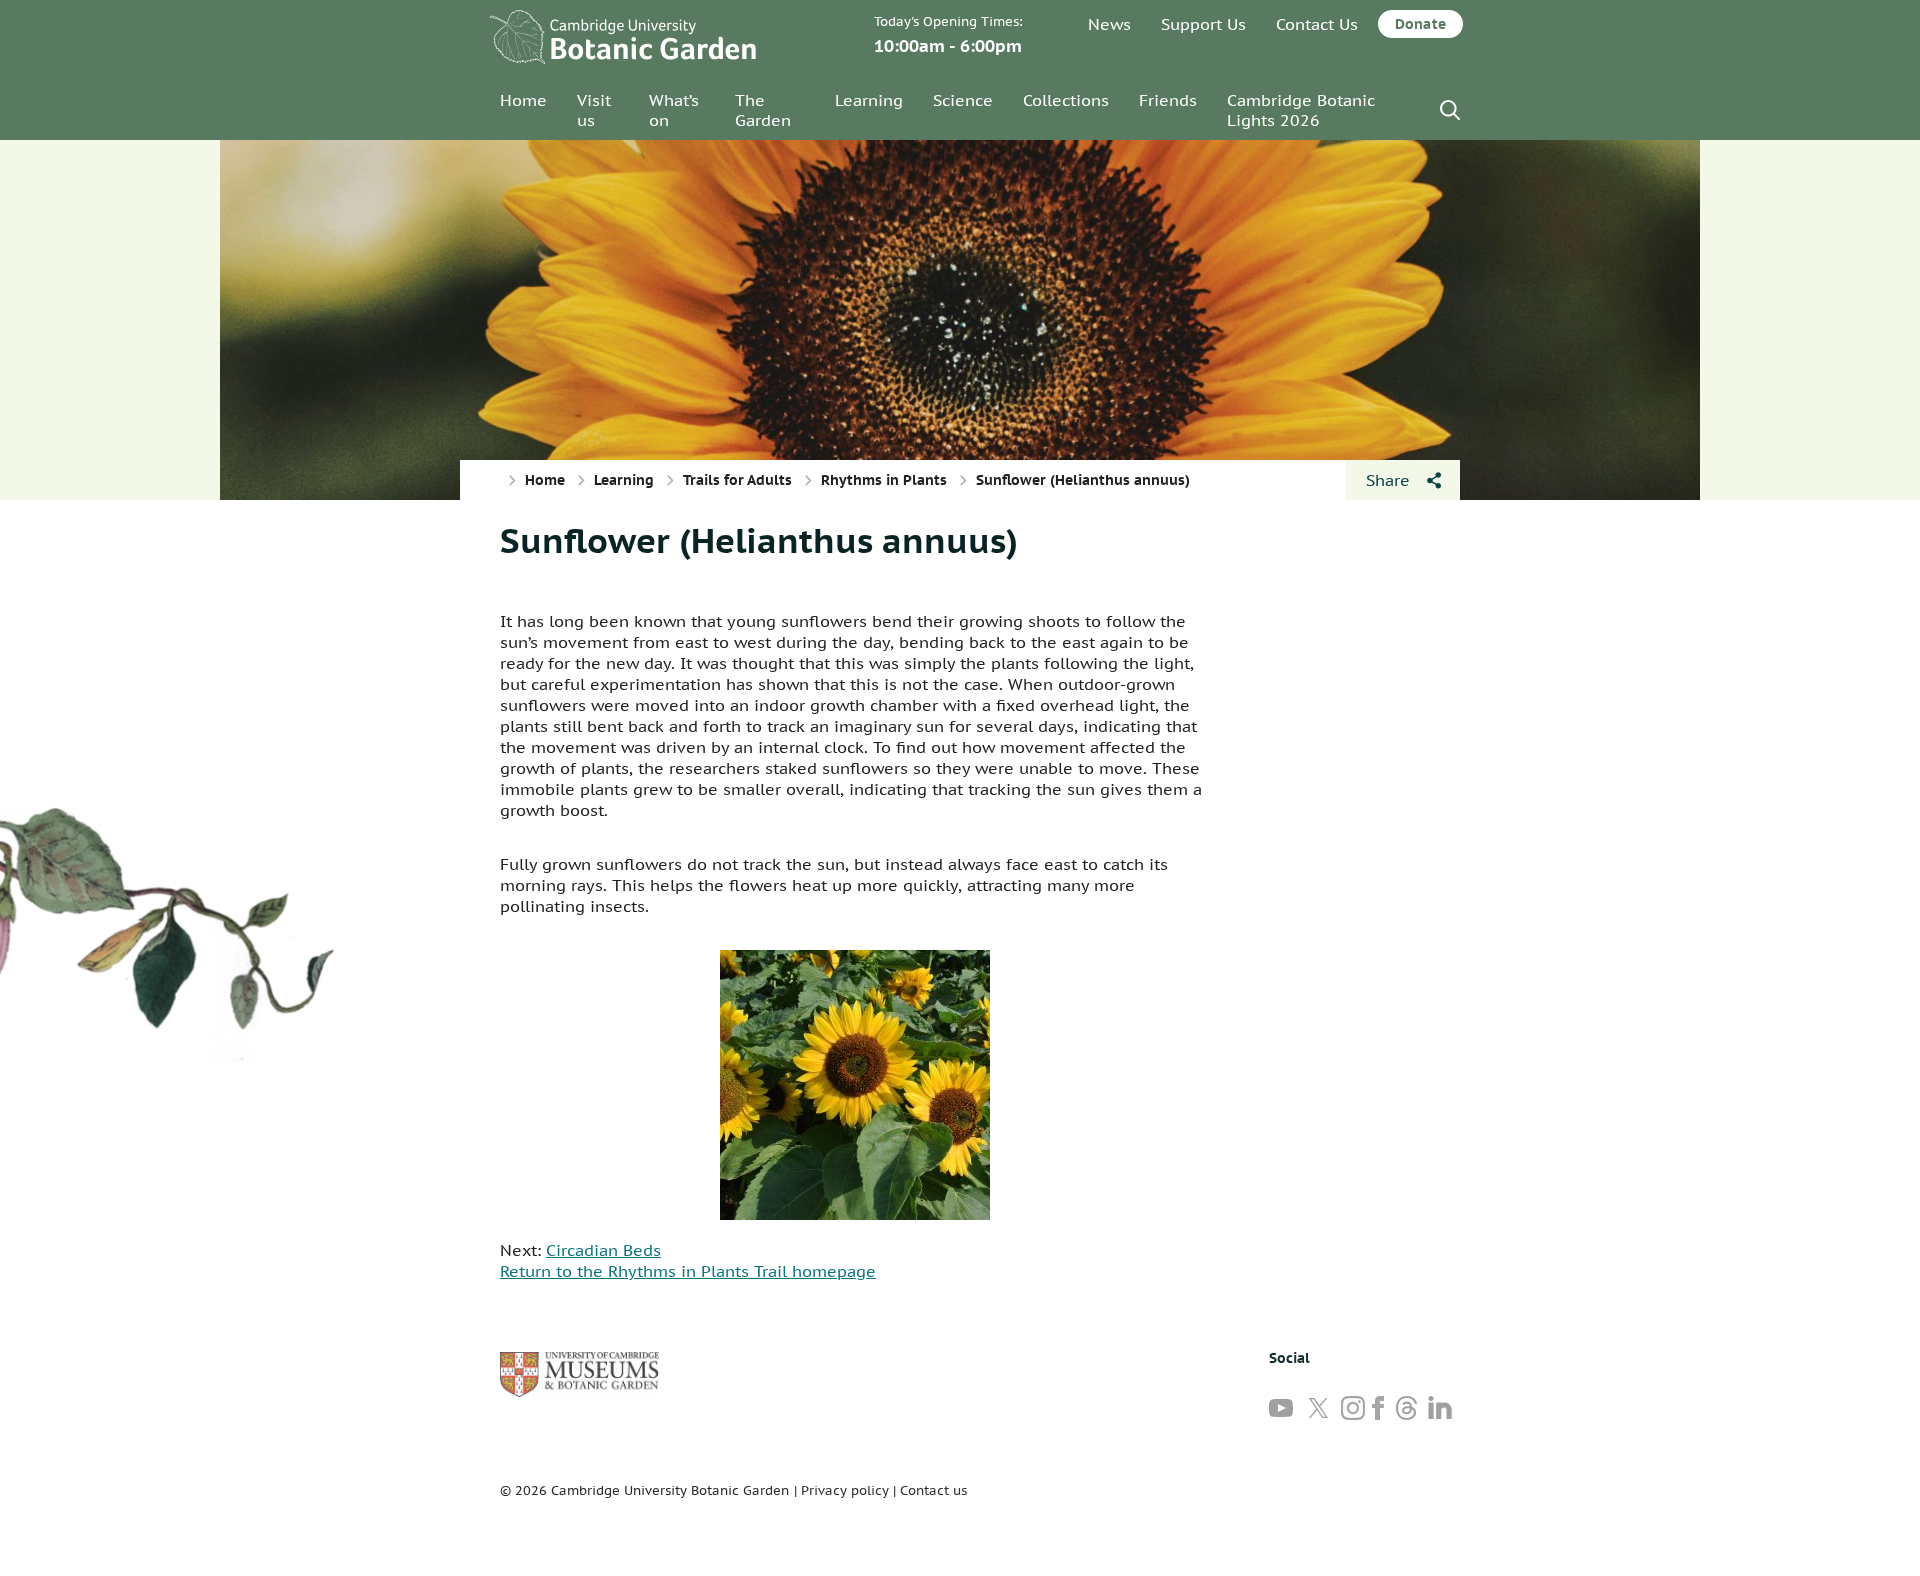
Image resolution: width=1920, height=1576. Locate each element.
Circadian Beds (603, 1250)
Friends (1168, 100)
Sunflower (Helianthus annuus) (759, 540)
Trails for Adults (737, 480)
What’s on (674, 110)
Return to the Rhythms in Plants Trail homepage (688, 1271)
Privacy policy (845, 1490)
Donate (1420, 24)
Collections (1066, 100)
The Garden (763, 110)
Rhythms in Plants (884, 480)
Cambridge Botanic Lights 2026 (1301, 110)
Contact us (933, 1490)
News (1109, 24)
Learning (869, 100)
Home (523, 100)
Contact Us (1317, 24)
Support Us (1203, 24)
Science (963, 100)
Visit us (594, 110)
